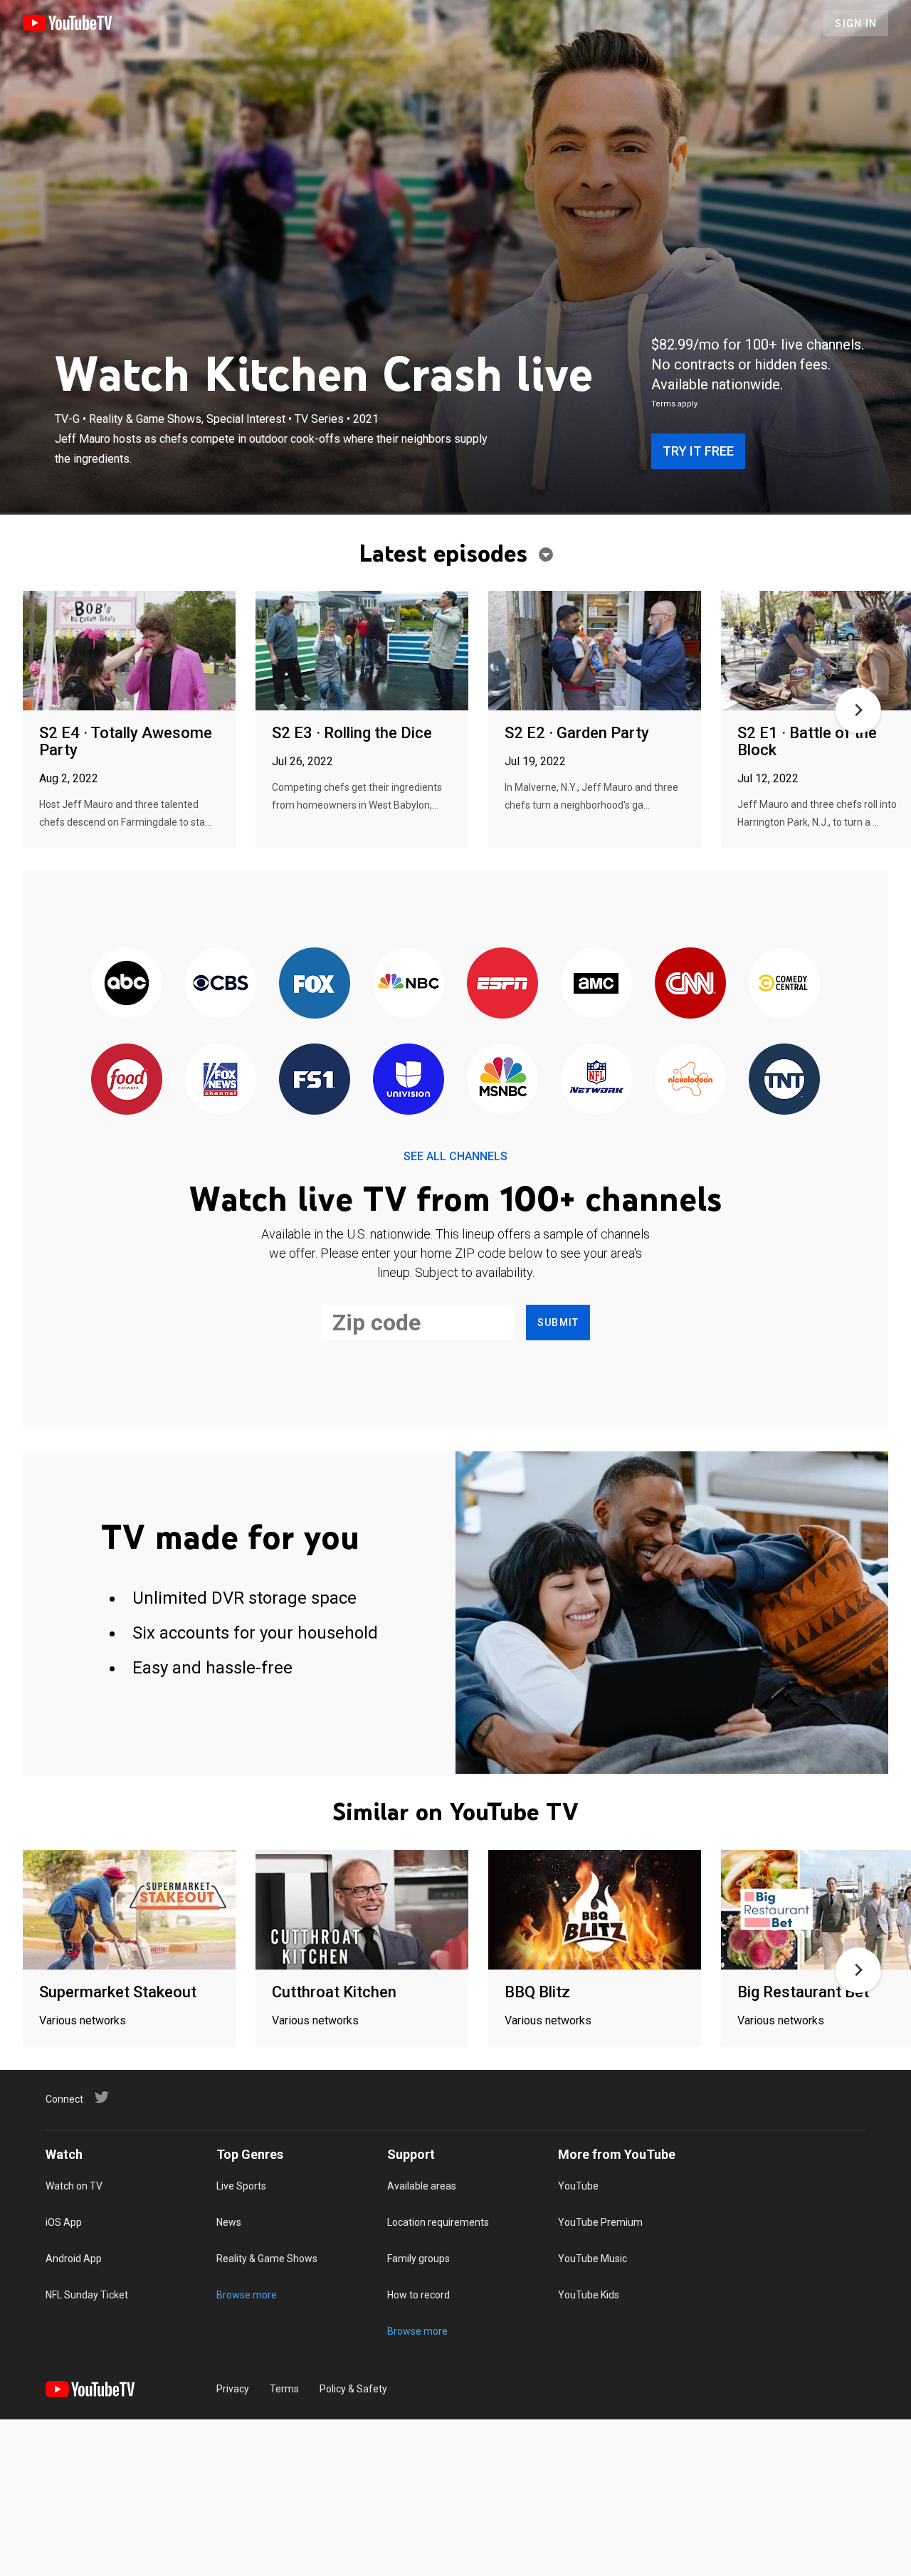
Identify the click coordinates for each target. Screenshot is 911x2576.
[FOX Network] (315, 984)
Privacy (233, 2389)
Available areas (422, 2186)
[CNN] (690, 984)
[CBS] (221, 984)
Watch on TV (74, 2186)
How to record (418, 2295)
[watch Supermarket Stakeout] (129, 1911)
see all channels (455, 1156)
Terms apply (674, 404)
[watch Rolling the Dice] (362, 652)
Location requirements (438, 2222)
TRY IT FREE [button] (698, 451)
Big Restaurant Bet (803, 1992)
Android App (74, 2259)
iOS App (64, 2222)
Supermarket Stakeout (118, 1992)
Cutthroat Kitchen (334, 1992)
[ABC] (127, 984)
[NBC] (409, 984)
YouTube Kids (589, 2295)
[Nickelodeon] (690, 1080)
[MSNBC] (502, 1080)
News (229, 2222)
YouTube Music (593, 2259)
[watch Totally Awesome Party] (129, 652)
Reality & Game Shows (267, 2259)
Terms (284, 2389)
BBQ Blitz (537, 1992)
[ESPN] (502, 984)
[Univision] (409, 1080)
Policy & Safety (353, 2389)
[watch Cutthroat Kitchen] (362, 1911)
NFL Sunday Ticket (87, 2295)
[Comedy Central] (784, 984)
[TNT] (784, 1080)
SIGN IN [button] (856, 23)
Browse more (247, 2295)
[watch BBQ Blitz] (595, 1911)
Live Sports (241, 2186)
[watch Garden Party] (595, 652)
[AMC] (596, 984)
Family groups (418, 2259)
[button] (858, 710)
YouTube (578, 2186)
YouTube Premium (600, 2222)
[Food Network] (127, 1080)
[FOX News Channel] (221, 1080)
